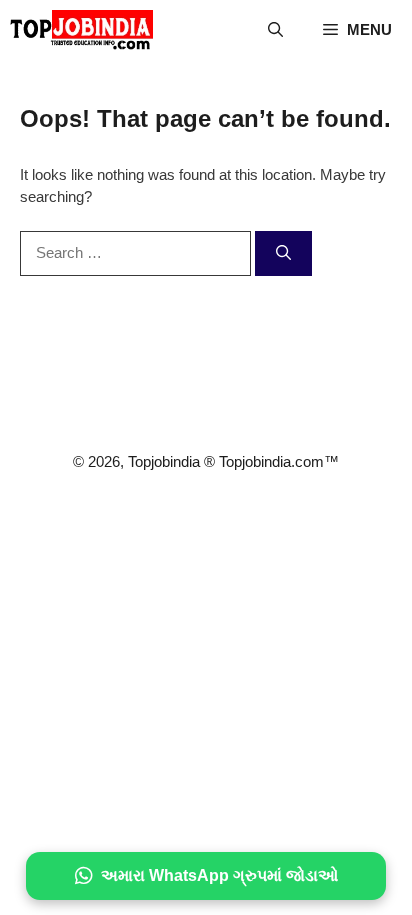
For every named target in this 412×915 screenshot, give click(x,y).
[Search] (283, 253)
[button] (275, 30)
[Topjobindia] (81, 30)
